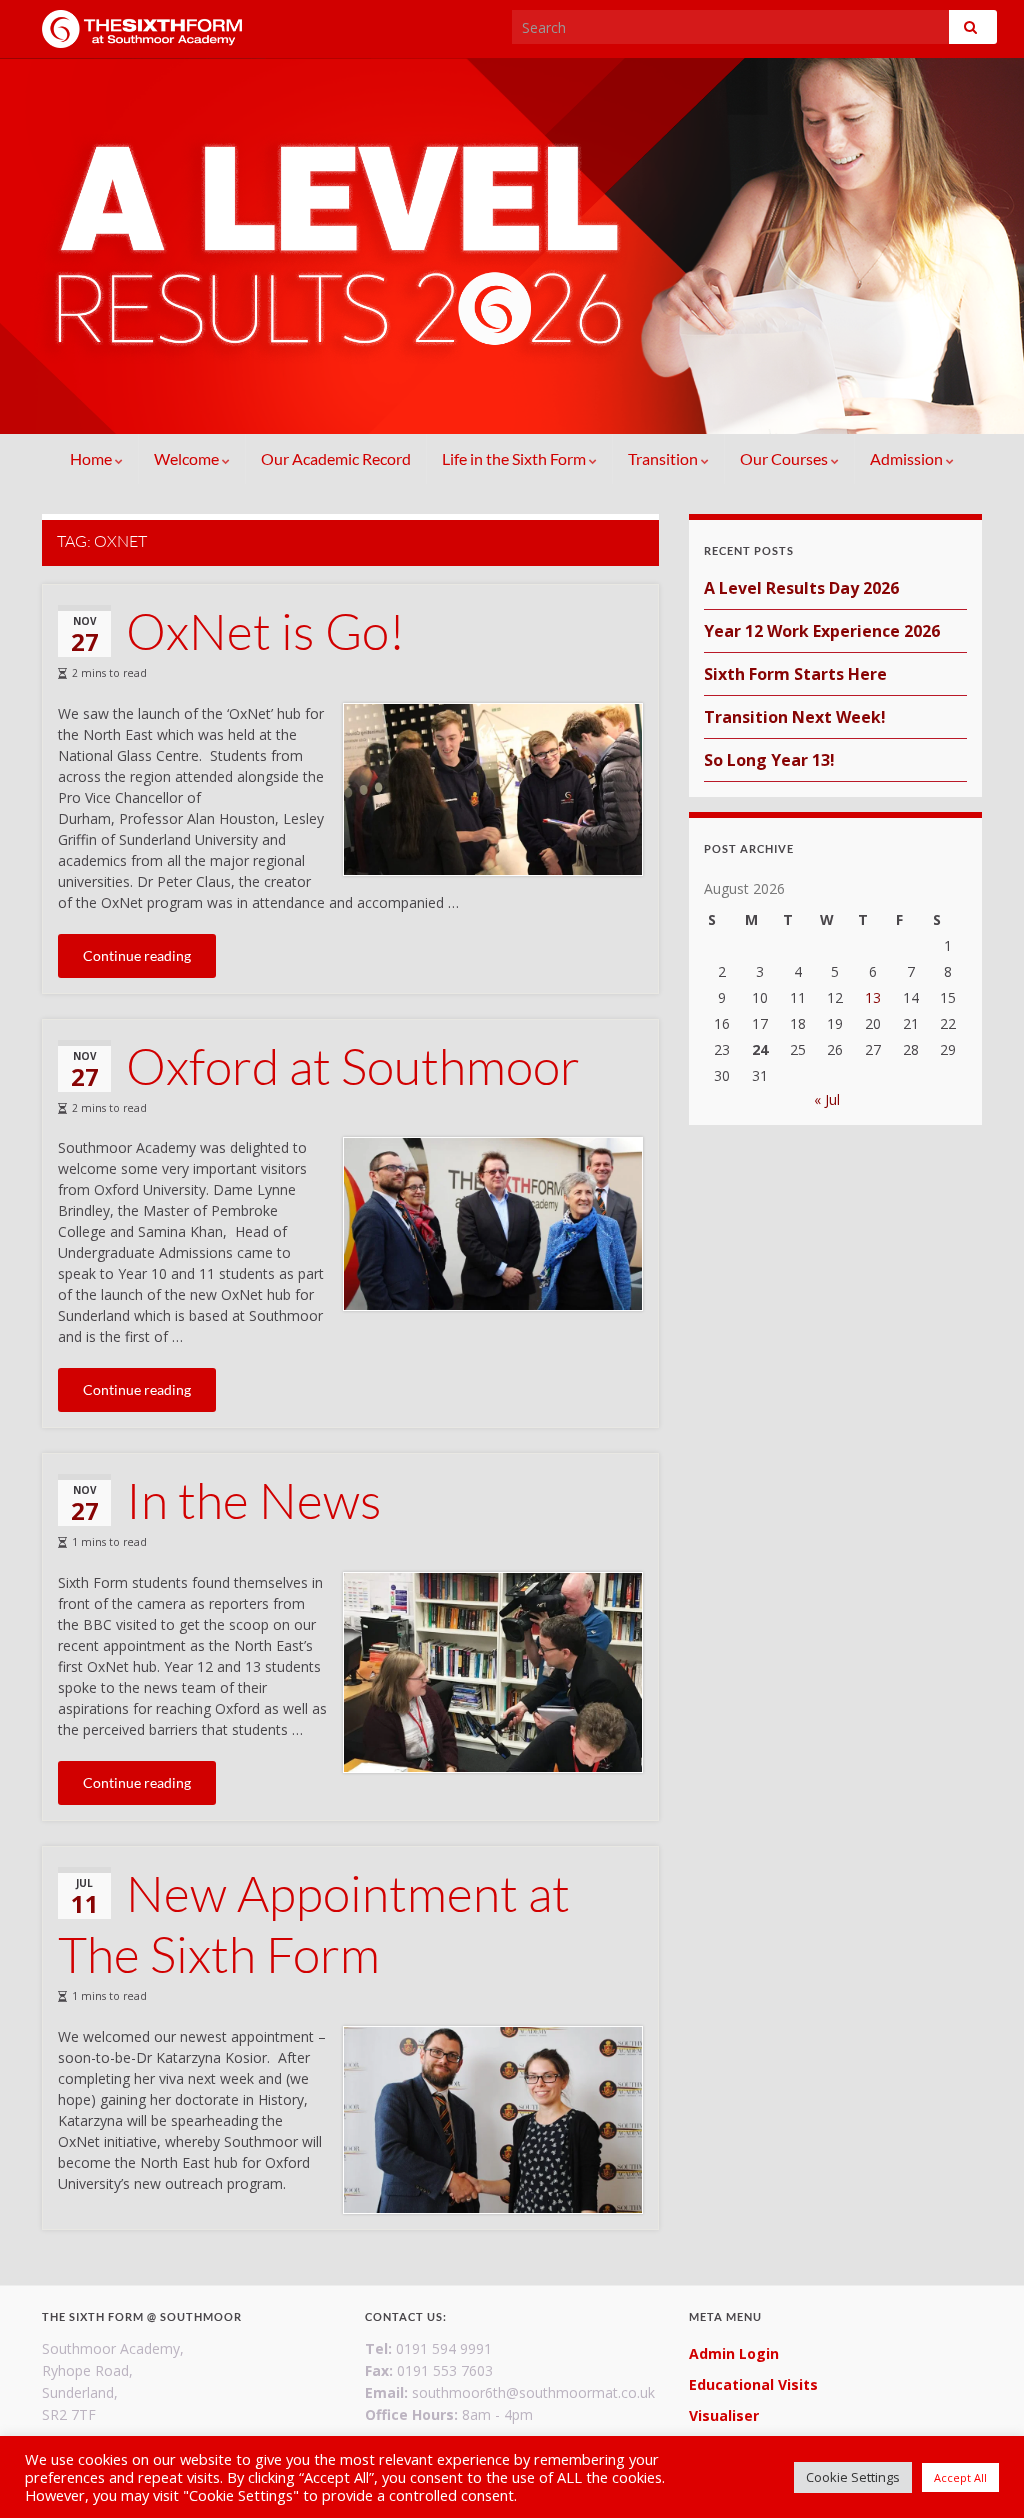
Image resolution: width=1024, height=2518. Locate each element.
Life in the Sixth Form (515, 458)
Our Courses (785, 458)
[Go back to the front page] (512, 246)
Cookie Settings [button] (853, 2477)
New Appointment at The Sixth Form (314, 1923)
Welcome (188, 458)
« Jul (827, 1099)
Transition (664, 458)
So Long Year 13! (769, 760)
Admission (908, 458)
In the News (254, 1499)
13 (873, 997)
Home (92, 458)
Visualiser (724, 2415)
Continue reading (137, 955)
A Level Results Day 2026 (801, 588)
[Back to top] (979, 2473)
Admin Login (734, 2353)
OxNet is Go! (265, 630)
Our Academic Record (336, 458)
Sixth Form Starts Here (795, 674)
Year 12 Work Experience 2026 (822, 631)
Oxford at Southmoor (353, 1065)
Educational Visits (753, 2384)
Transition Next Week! (795, 717)
